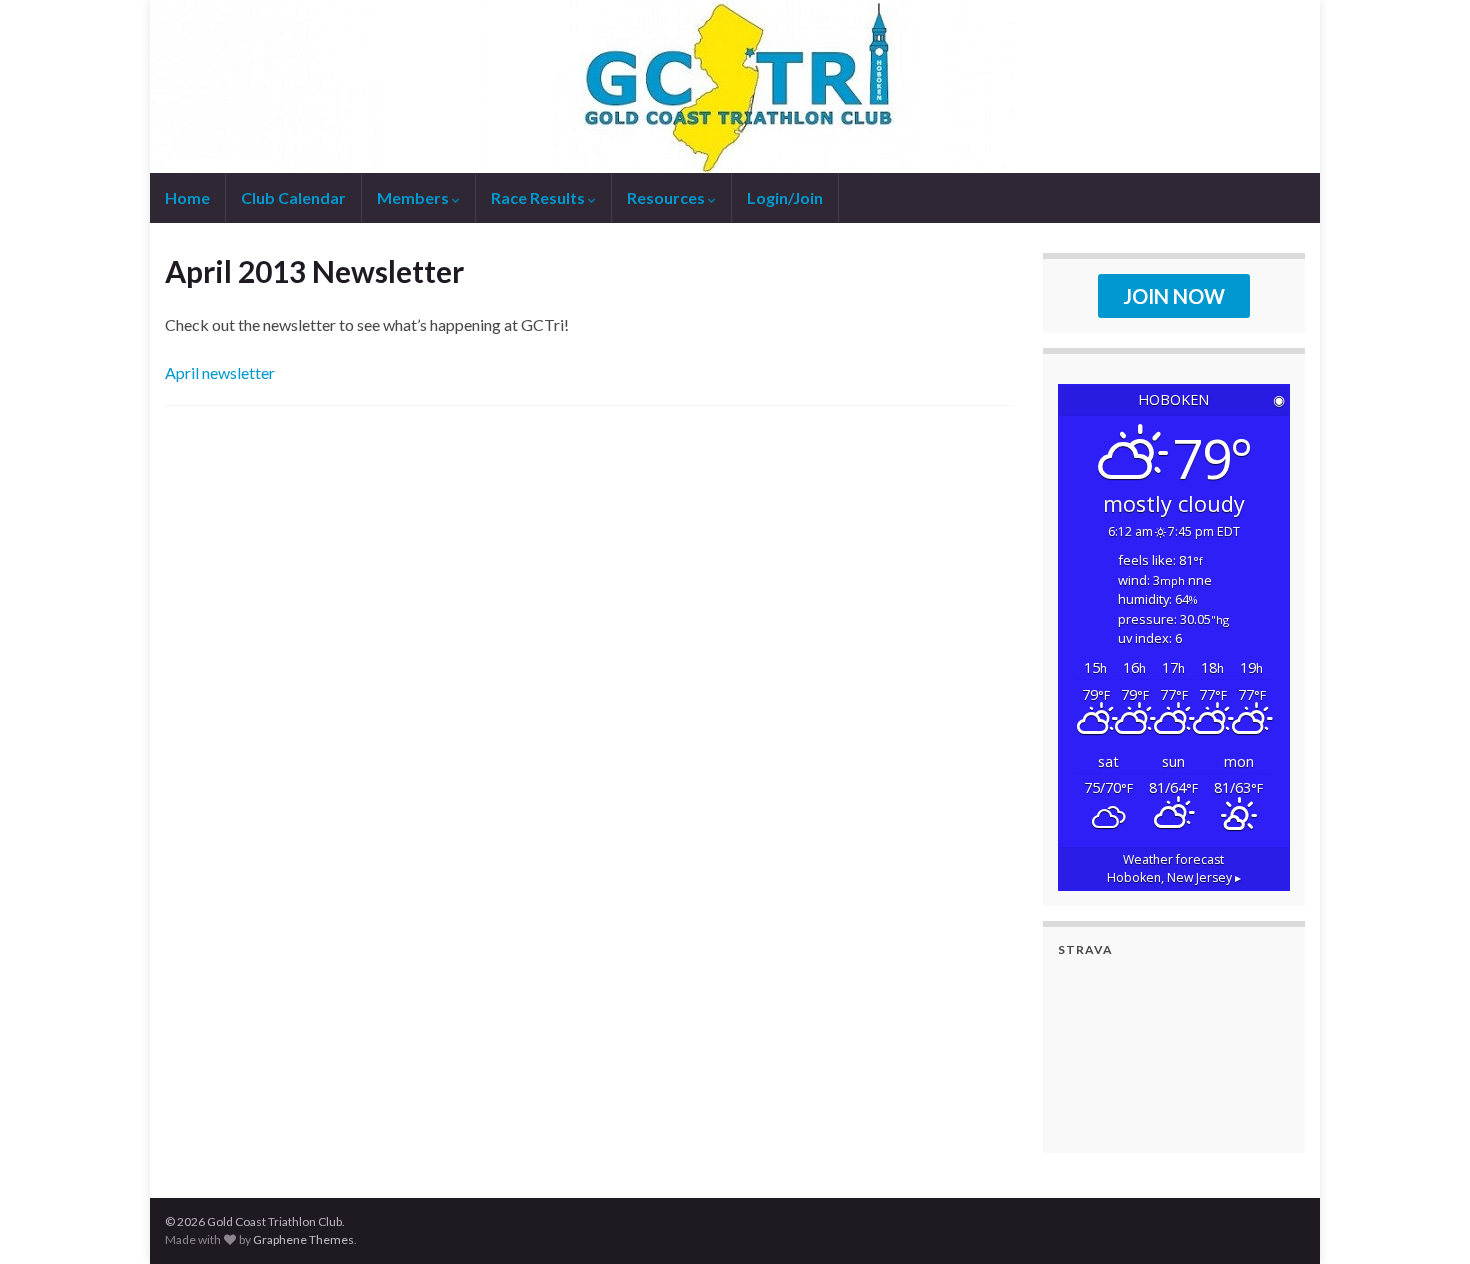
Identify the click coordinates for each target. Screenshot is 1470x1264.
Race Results (539, 197)
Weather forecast (1174, 868)
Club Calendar (293, 197)
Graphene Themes (303, 1239)
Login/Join (785, 197)
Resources (667, 197)
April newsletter (220, 372)
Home (187, 197)
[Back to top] (1425, 1219)
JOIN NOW (1174, 296)
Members (414, 197)
